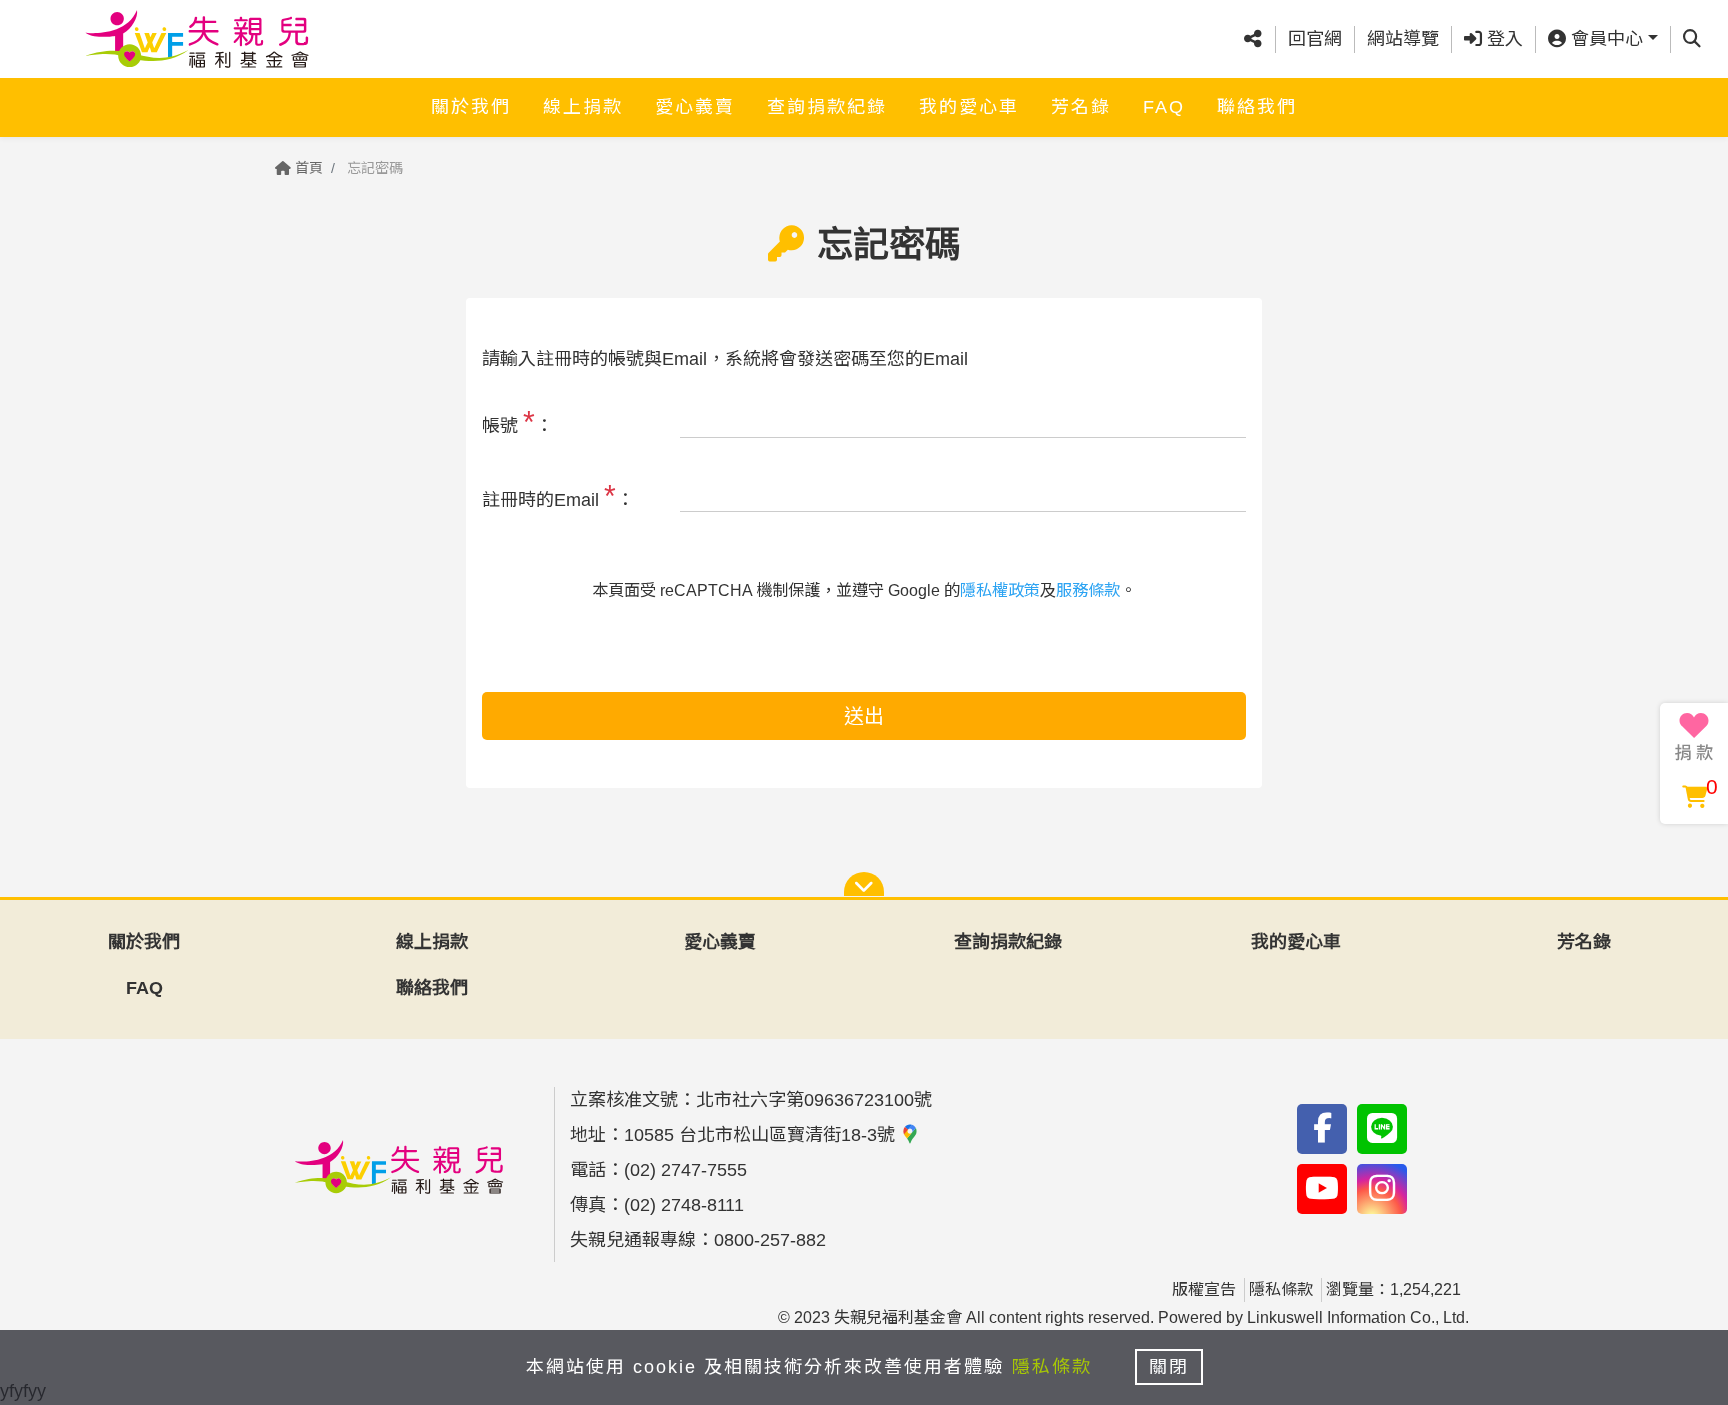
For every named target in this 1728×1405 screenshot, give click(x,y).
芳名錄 (1081, 107)
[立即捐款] (1694, 737)
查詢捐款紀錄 (827, 107)
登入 (1502, 39)
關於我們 (471, 107)
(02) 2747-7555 (685, 1170)
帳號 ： (517, 421)
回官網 (1315, 39)
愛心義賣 (695, 107)
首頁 (307, 168)
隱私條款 (1281, 1289)
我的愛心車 (969, 107)
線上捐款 (583, 107)
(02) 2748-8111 (684, 1205)
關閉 (1169, 1367)
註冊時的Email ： (558, 495)
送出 (864, 716)
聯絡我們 (1257, 107)
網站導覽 (1403, 39)
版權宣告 (1204, 1289)
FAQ (1164, 107)
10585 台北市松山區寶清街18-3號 (762, 1135)
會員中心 (1604, 39)
